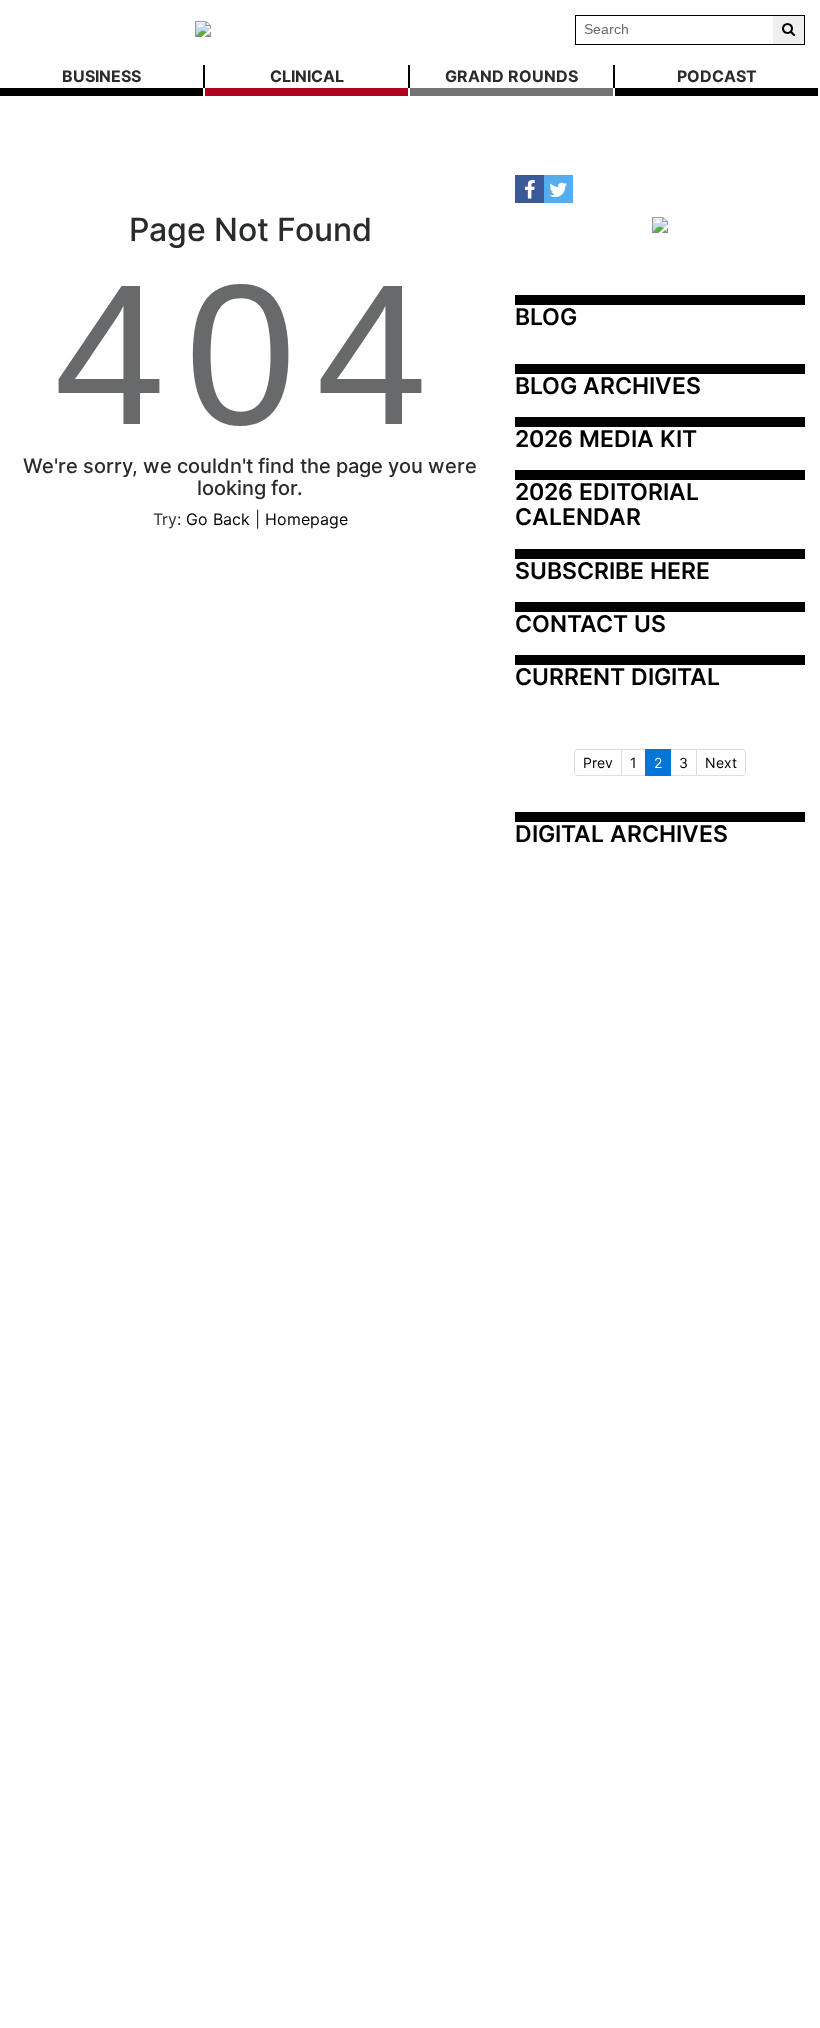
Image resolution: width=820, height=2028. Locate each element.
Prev (598, 762)
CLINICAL (307, 76)
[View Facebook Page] (529, 189)
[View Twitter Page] (558, 189)
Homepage (306, 519)
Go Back (218, 519)
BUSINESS (101, 76)
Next (721, 762)
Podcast (717, 76)
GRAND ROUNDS (511, 76)
